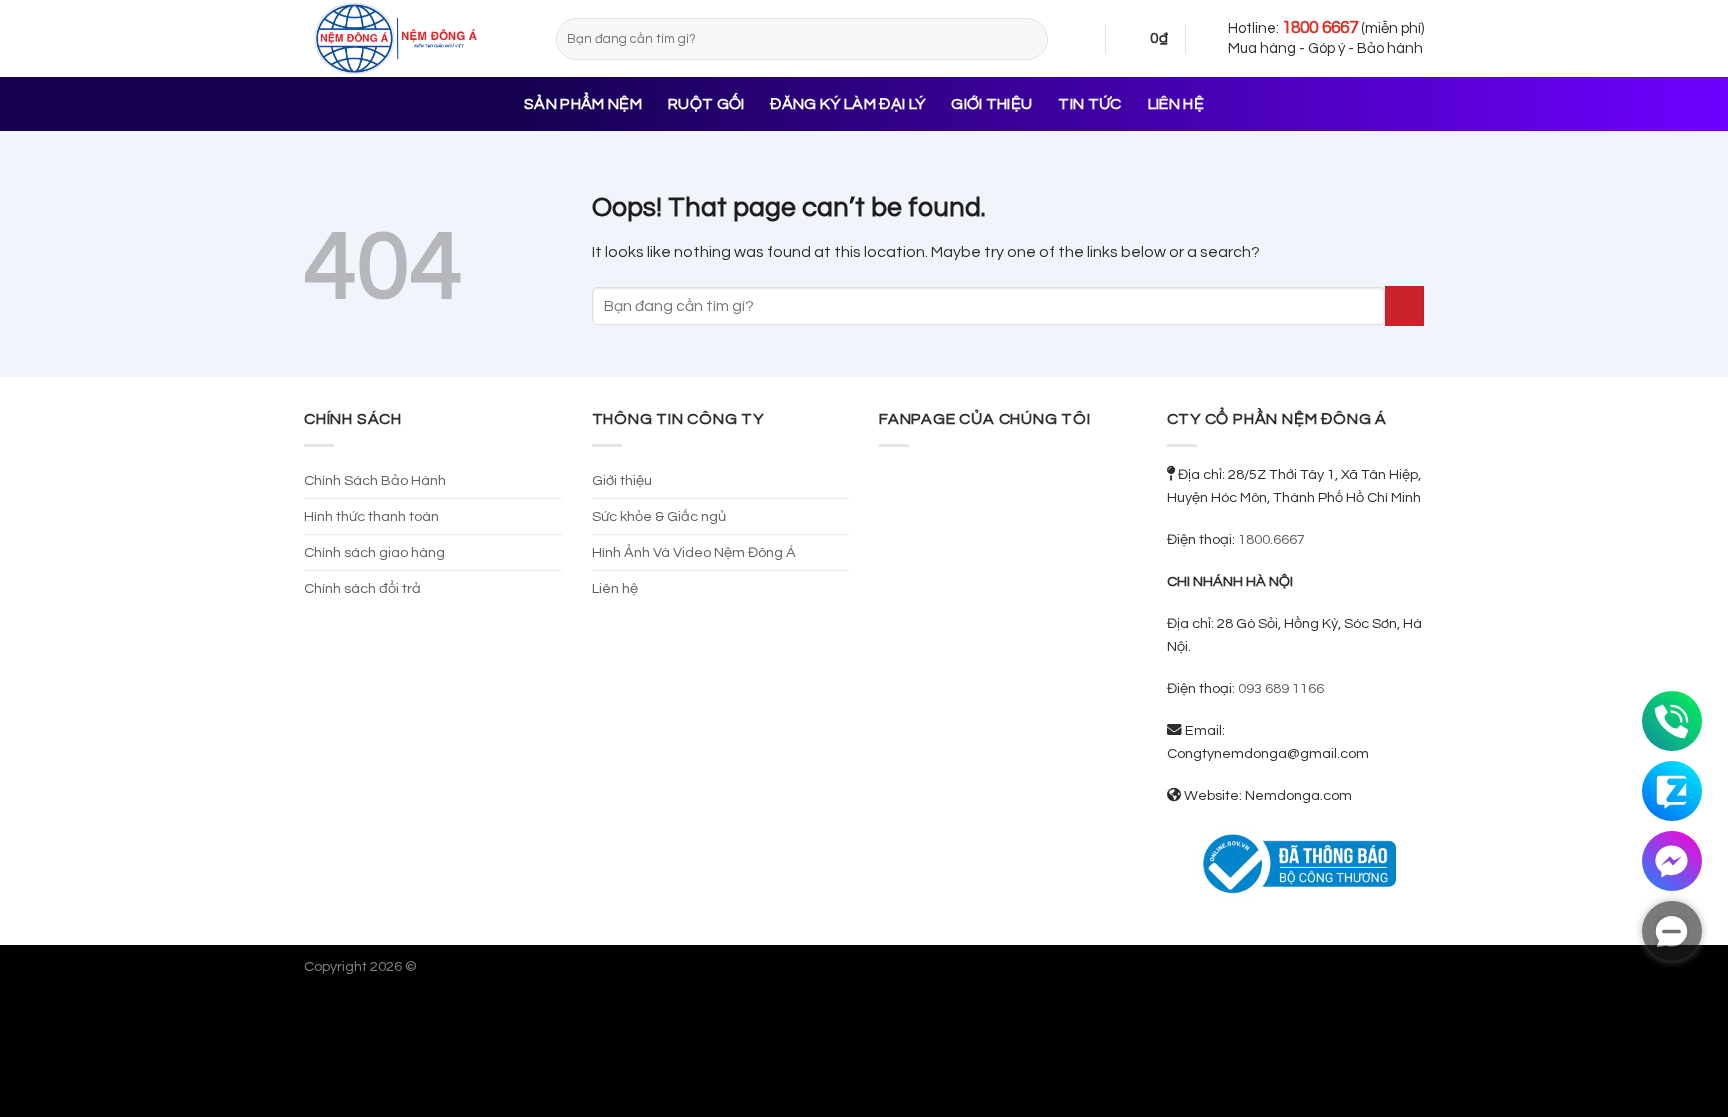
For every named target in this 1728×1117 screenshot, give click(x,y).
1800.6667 (1271, 539)
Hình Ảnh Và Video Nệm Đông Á (694, 552)
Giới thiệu (991, 104)
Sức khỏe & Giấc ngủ (659, 516)
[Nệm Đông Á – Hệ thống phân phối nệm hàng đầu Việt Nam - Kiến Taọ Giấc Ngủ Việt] (415, 38)
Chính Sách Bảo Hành (375, 480)
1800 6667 (1320, 28)
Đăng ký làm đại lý (847, 104)
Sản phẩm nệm (583, 104)
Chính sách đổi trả (362, 588)
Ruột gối (706, 104)
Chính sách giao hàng (374, 552)
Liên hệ (1176, 104)
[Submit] (1029, 39)
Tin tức (1089, 104)
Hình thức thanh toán (371, 516)
